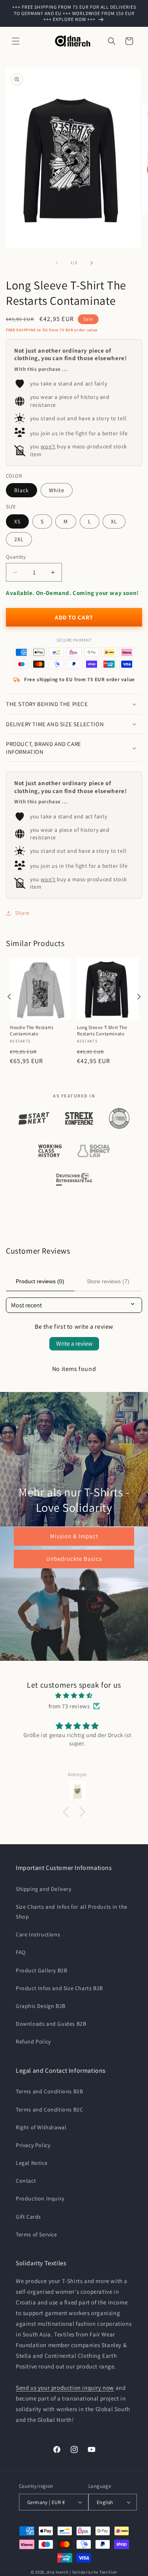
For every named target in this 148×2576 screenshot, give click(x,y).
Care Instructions (38, 1934)
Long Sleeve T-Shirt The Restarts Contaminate (102, 1030)
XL (114, 521)
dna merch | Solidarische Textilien (82, 2572)
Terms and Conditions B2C (49, 2110)
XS (17, 521)
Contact (26, 2181)
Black (22, 490)
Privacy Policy (33, 2145)
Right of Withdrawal (41, 2127)
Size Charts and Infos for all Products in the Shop (72, 1912)
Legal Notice (32, 2163)
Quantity (16, 557)
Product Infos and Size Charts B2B (59, 1988)
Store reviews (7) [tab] (108, 1281)
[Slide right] (92, 263)
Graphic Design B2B (41, 2006)
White (57, 490)
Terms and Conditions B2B (49, 2091)
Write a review (74, 1344)
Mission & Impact (74, 1536)
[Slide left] (57, 263)
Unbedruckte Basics (74, 1559)
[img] (74, 1695)
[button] (16, 41)
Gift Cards (28, 2217)
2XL (19, 539)
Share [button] (22, 913)
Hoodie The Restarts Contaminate (32, 1030)
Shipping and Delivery (44, 1889)
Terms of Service (37, 2234)
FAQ (21, 1952)
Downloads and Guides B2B (51, 2024)
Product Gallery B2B (41, 1970)
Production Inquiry (40, 2198)
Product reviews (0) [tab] (40, 1281)
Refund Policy (33, 2042)
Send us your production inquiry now (65, 2388)
